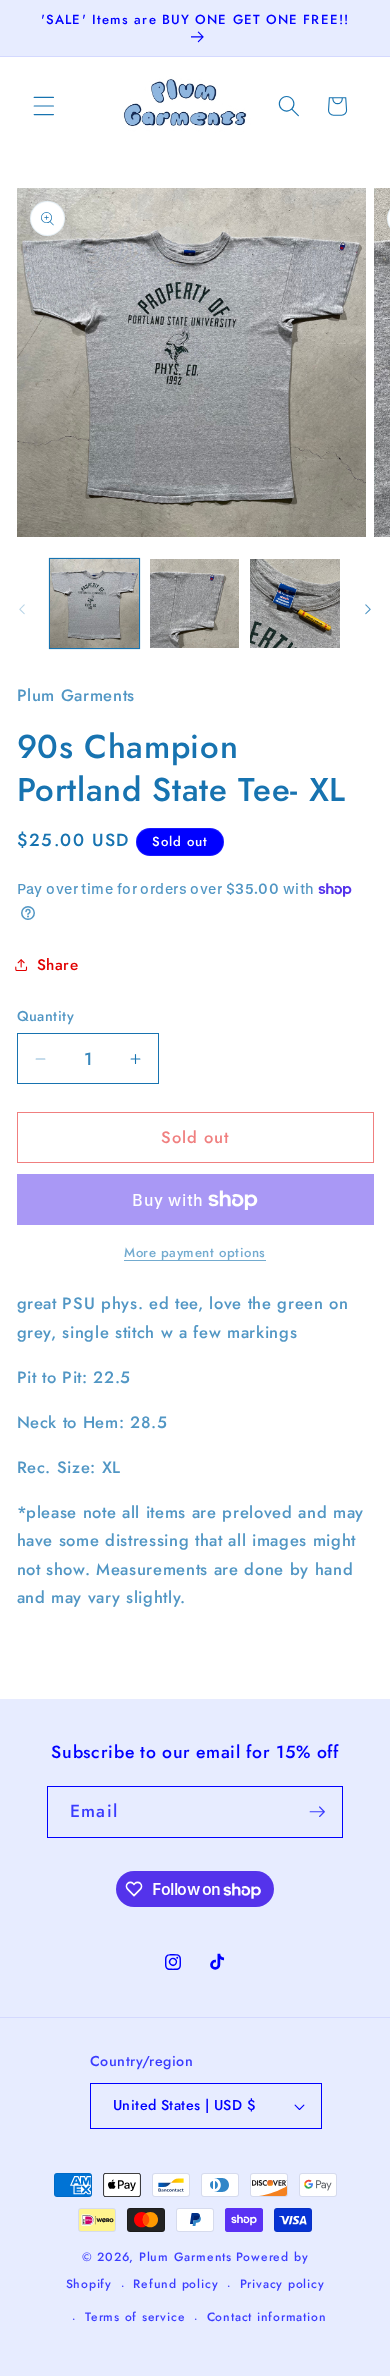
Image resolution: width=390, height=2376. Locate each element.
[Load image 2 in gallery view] (194, 603)
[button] (44, 106)
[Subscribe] (317, 1812)
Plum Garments (185, 2257)
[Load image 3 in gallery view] (294, 603)
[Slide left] (22, 609)
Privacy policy (282, 2284)
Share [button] (58, 965)
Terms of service (135, 2317)
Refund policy (175, 2284)
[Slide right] (368, 609)
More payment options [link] (195, 1252)
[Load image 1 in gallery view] (94, 603)
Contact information (267, 2317)
